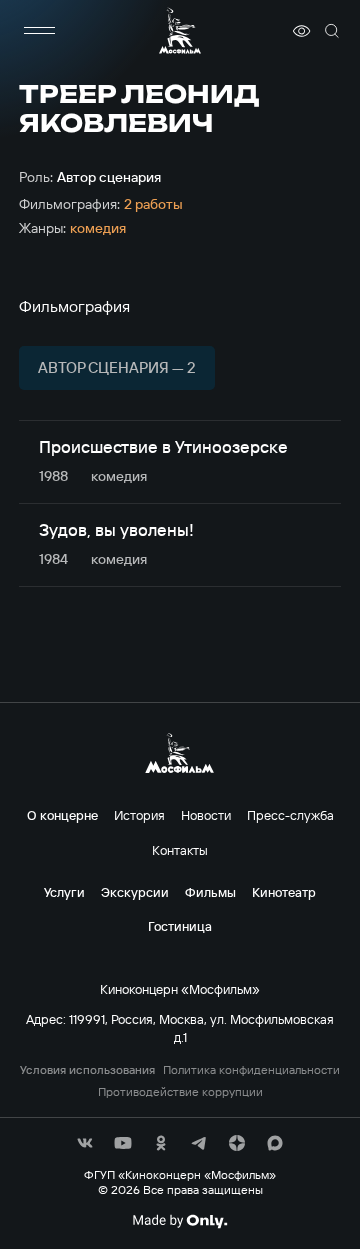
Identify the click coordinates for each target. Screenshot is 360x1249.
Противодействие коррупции (180, 1092)
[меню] (39, 31)
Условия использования (87, 1070)
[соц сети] (85, 1143)
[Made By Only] (179, 1221)
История (139, 815)
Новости (206, 815)
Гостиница (180, 926)
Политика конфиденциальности (251, 1070)
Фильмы (210, 892)
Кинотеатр (284, 892)
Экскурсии (135, 892)
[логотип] (180, 30)
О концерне (62, 815)
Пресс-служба (290, 815)
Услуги (64, 892)
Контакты (180, 850)
